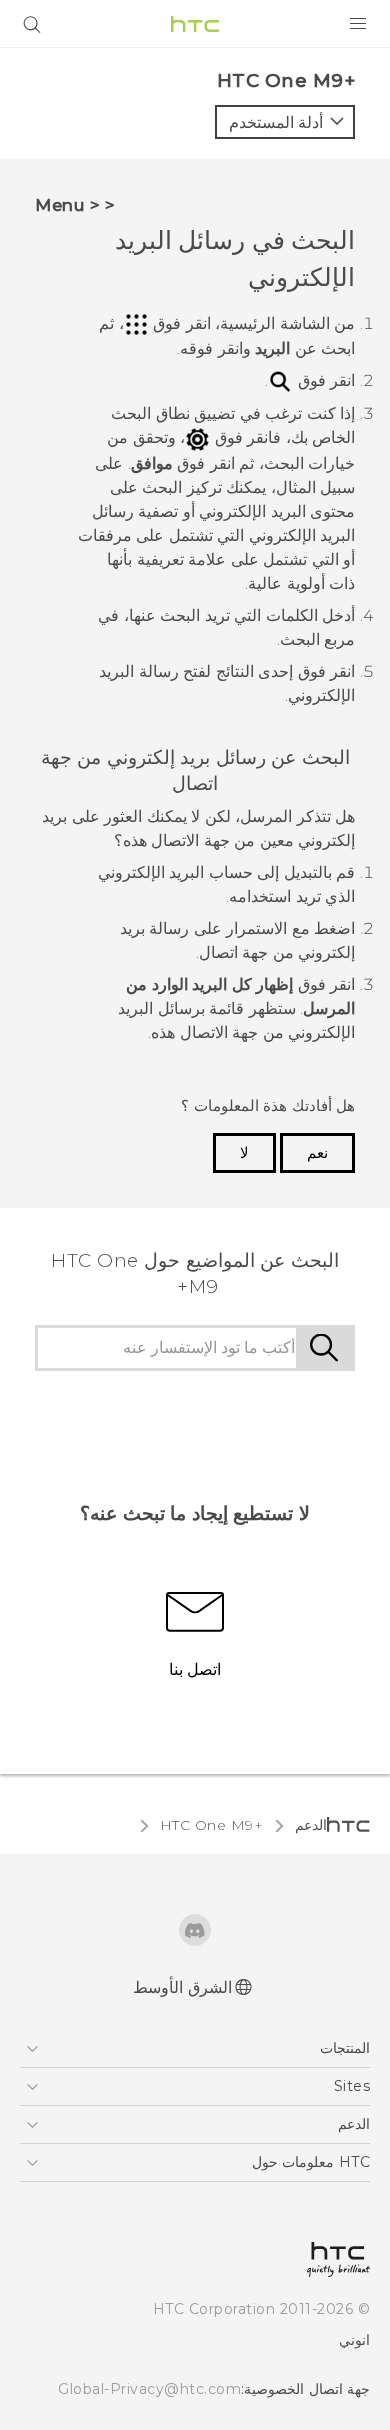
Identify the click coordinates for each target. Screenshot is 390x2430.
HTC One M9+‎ (212, 1825)
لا (244, 1153)
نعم (317, 1153)
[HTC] (195, 24)
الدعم (311, 1825)
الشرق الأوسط (182, 1987)
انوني (354, 2340)
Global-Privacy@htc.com (149, 2389)
